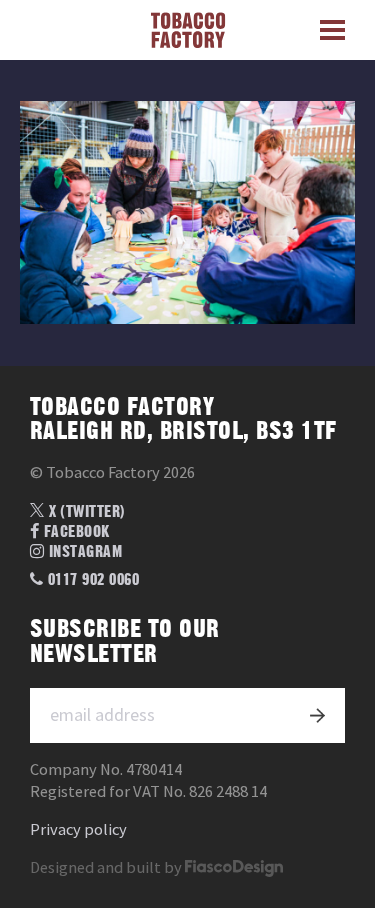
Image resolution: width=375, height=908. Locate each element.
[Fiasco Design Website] (234, 867)
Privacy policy (78, 829)
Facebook (75, 532)
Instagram (83, 552)
